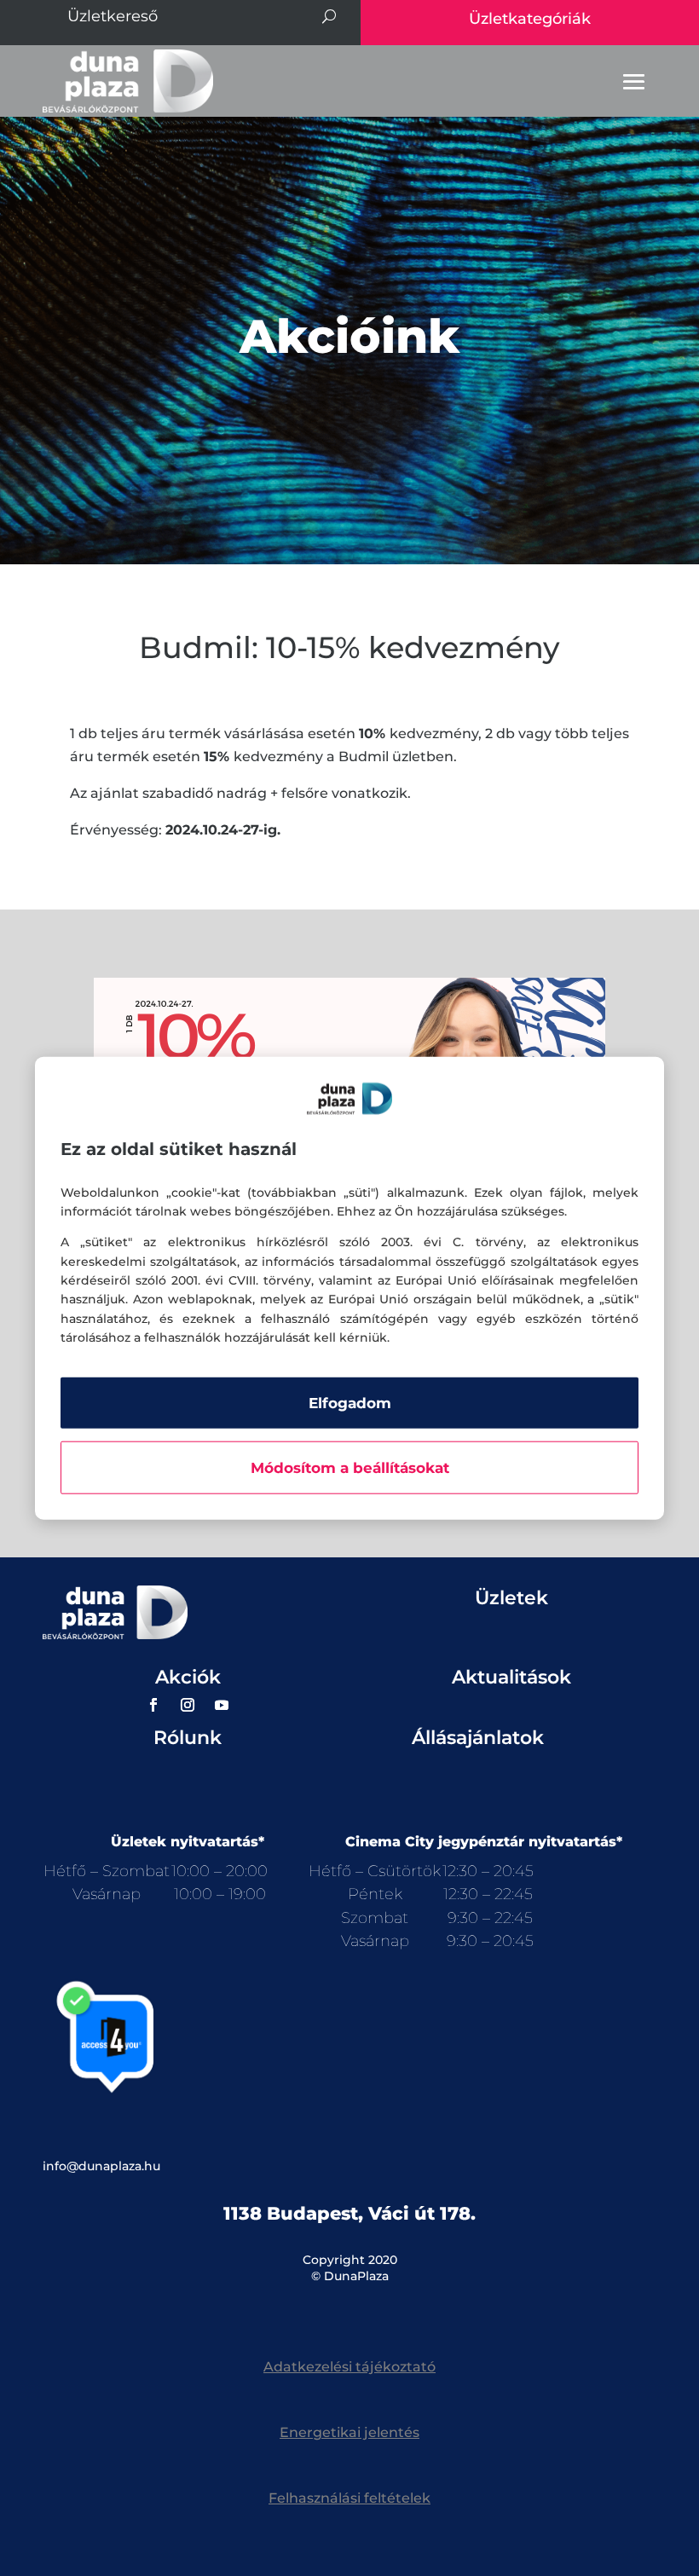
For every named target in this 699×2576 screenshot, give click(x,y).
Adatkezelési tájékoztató (349, 2367)
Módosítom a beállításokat (350, 1467)
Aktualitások (511, 1677)
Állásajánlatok (478, 1738)
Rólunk (188, 1738)
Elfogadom (350, 1402)
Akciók (188, 1677)
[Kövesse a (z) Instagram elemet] (188, 1705)
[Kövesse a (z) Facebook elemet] (153, 1705)
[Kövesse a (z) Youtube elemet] (222, 1705)
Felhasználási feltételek (349, 2498)
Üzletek (511, 1598)
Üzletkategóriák (530, 19)
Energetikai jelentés (349, 2432)
